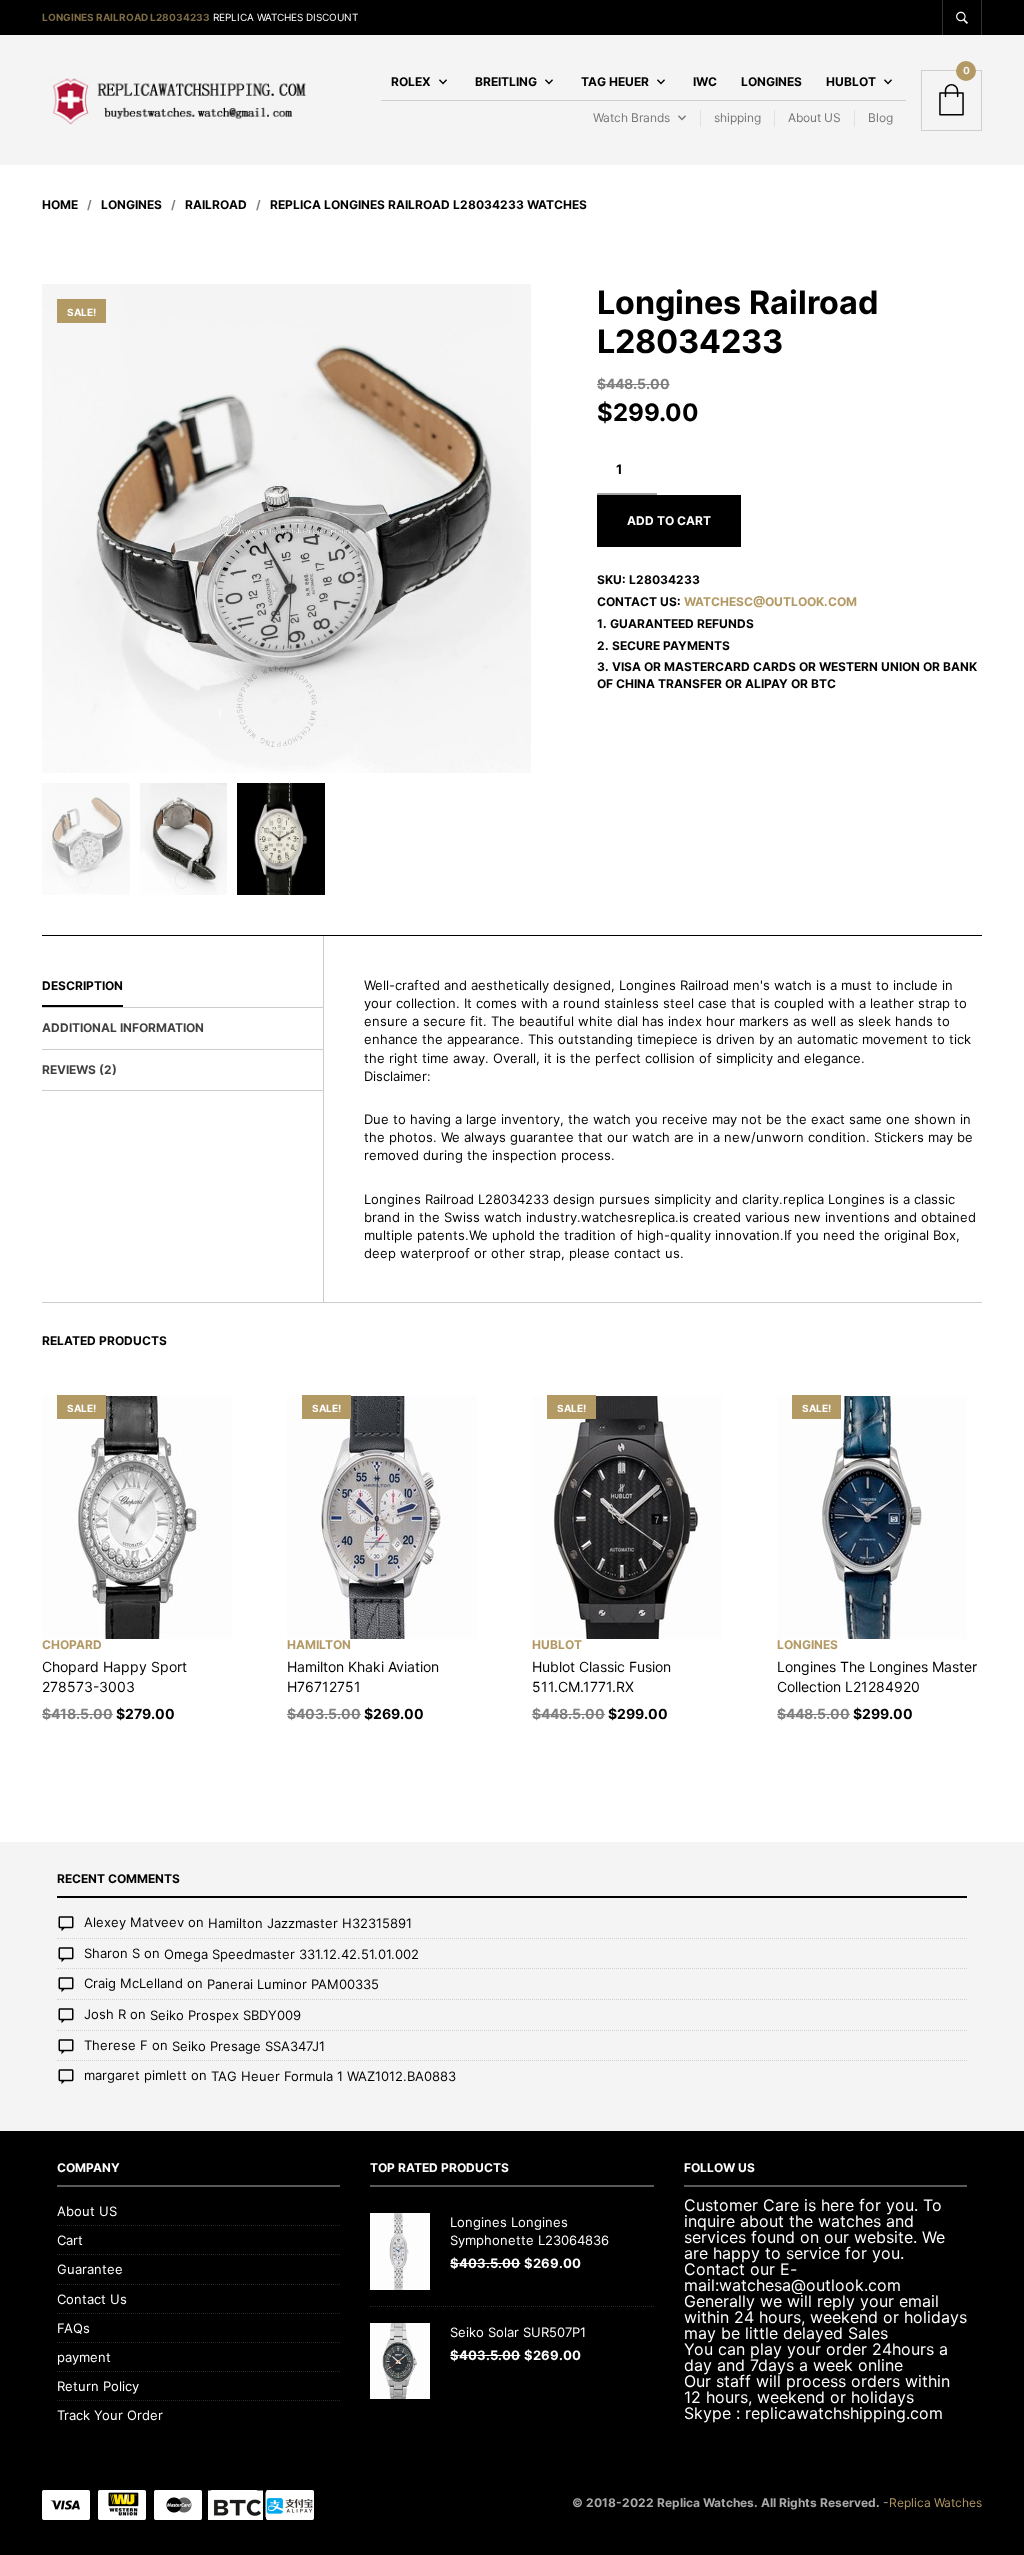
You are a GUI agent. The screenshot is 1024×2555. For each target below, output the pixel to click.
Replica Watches (935, 2502)
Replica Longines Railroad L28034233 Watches (428, 204)
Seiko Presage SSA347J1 (248, 2046)
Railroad (216, 204)
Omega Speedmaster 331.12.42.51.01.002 (291, 1954)
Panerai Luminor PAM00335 (293, 1985)
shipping (737, 117)
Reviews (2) (79, 1069)
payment (84, 2357)
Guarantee (90, 2269)
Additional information (123, 1027)
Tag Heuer (615, 81)
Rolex (411, 81)
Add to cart (669, 520)
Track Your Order (110, 2415)
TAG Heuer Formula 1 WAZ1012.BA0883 (333, 2076)
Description (82, 985)
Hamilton (319, 1644)
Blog (880, 117)
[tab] (182, 987)
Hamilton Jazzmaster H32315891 (310, 1924)
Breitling (506, 81)
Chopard (72, 1644)
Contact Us (92, 2299)
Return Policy (98, 2386)
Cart (70, 2240)
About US (814, 117)
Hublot (851, 81)
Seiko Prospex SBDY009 (225, 2015)
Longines (771, 81)
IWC (705, 81)
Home (60, 204)
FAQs (73, 2328)
